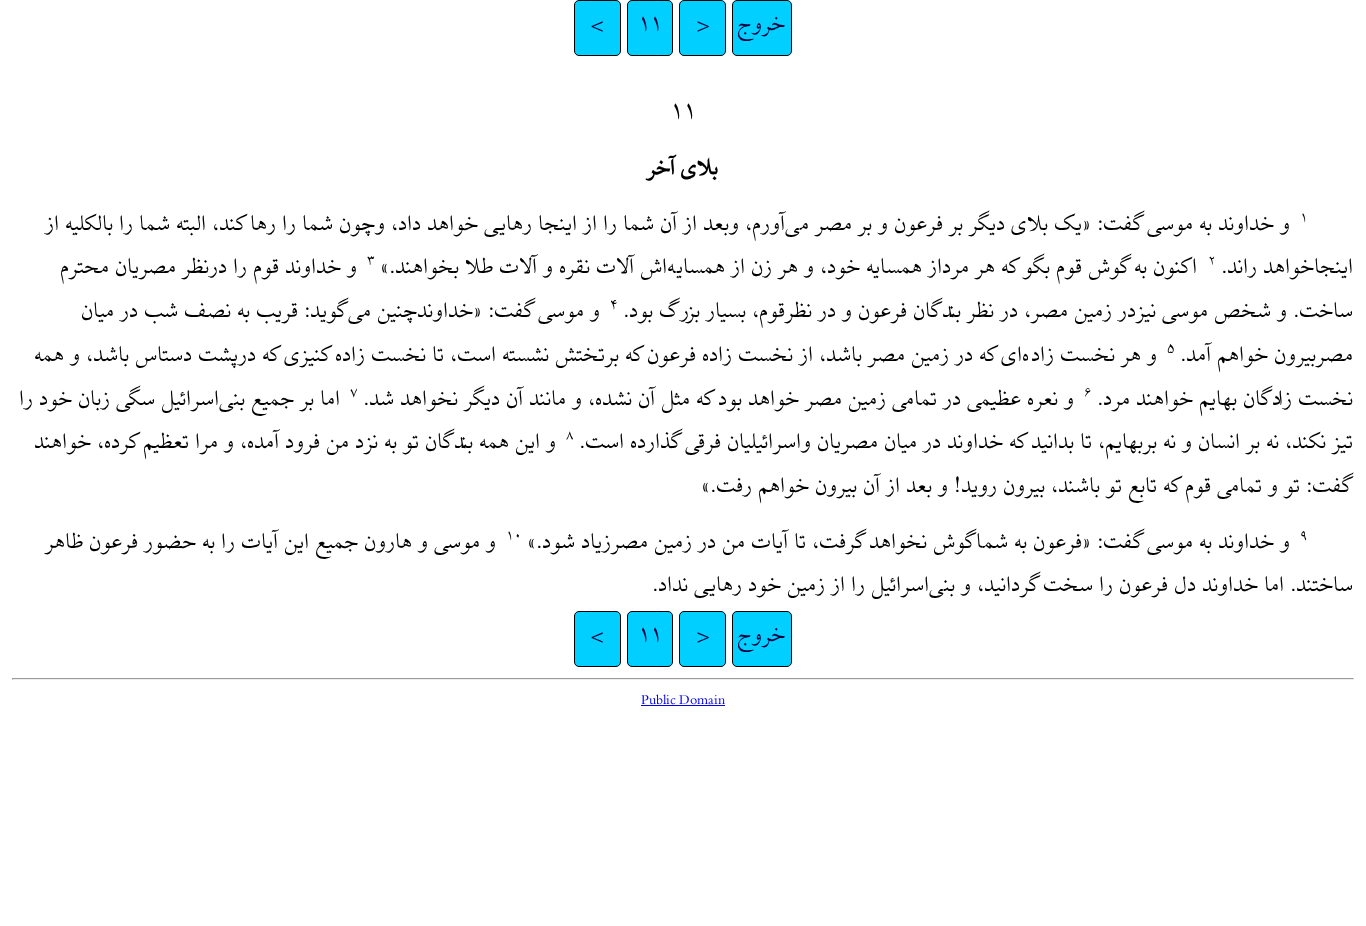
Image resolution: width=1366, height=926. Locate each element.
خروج (762, 27)
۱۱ (650, 27)
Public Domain (683, 701)
